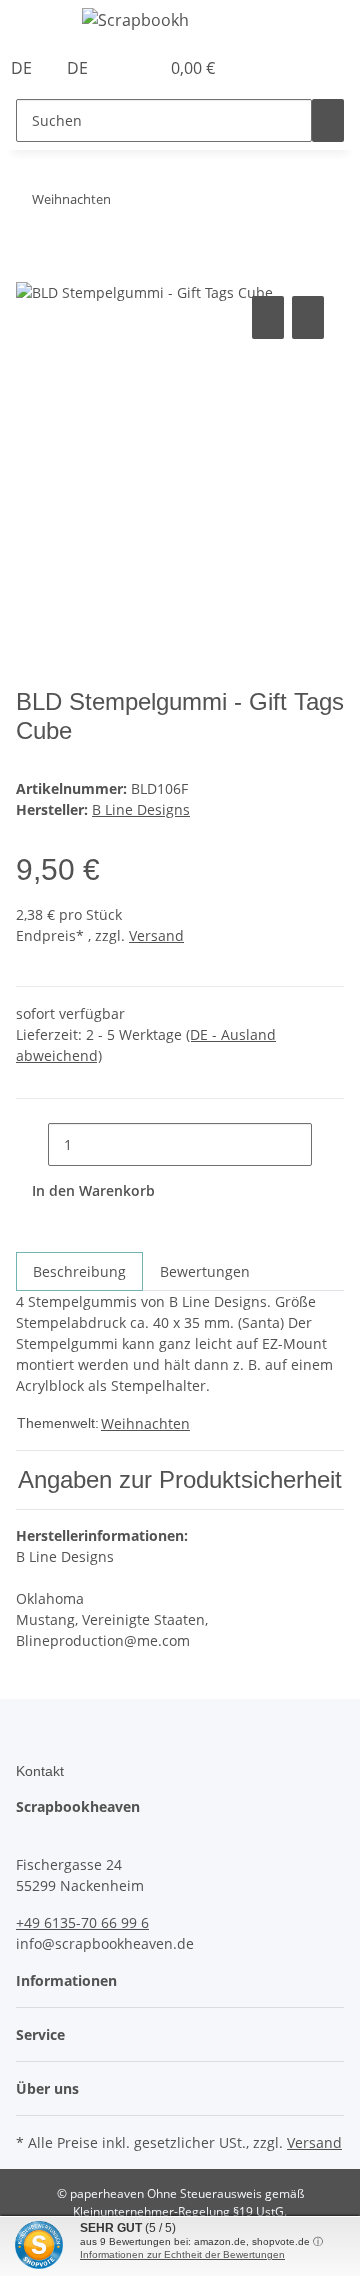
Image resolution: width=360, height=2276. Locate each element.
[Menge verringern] (32, 1144)
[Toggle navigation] (41, 23)
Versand (156, 935)
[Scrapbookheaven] (136, 19)
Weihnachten (145, 1423)
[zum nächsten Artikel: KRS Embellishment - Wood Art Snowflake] (127, 203)
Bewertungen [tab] (205, 1271)
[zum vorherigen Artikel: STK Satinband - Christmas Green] (163, 203)
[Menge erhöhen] (328, 1144)
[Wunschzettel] (144, 68)
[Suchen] (328, 120)
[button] (122, 68)
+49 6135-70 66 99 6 (82, 1922)
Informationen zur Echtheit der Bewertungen (182, 2254)
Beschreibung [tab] (79, 1271)
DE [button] (23, 68)
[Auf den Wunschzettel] (308, 317)
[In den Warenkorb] (32, 269)
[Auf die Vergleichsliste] (268, 317)
